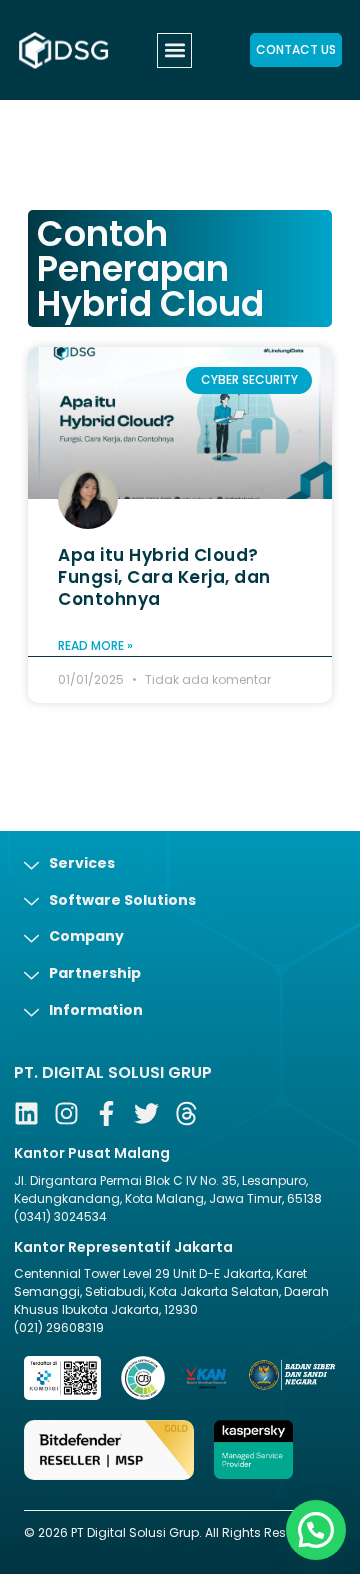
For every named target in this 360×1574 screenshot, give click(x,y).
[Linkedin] (26, 1113)
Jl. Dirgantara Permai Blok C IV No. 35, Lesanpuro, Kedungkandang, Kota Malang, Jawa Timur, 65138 (168, 1189)
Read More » (95, 645)
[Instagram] (66, 1113)
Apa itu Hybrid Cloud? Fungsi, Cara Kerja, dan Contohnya (164, 577)
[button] (174, 50)
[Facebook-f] (106, 1113)
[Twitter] (146, 1113)
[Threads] (186, 1113)
